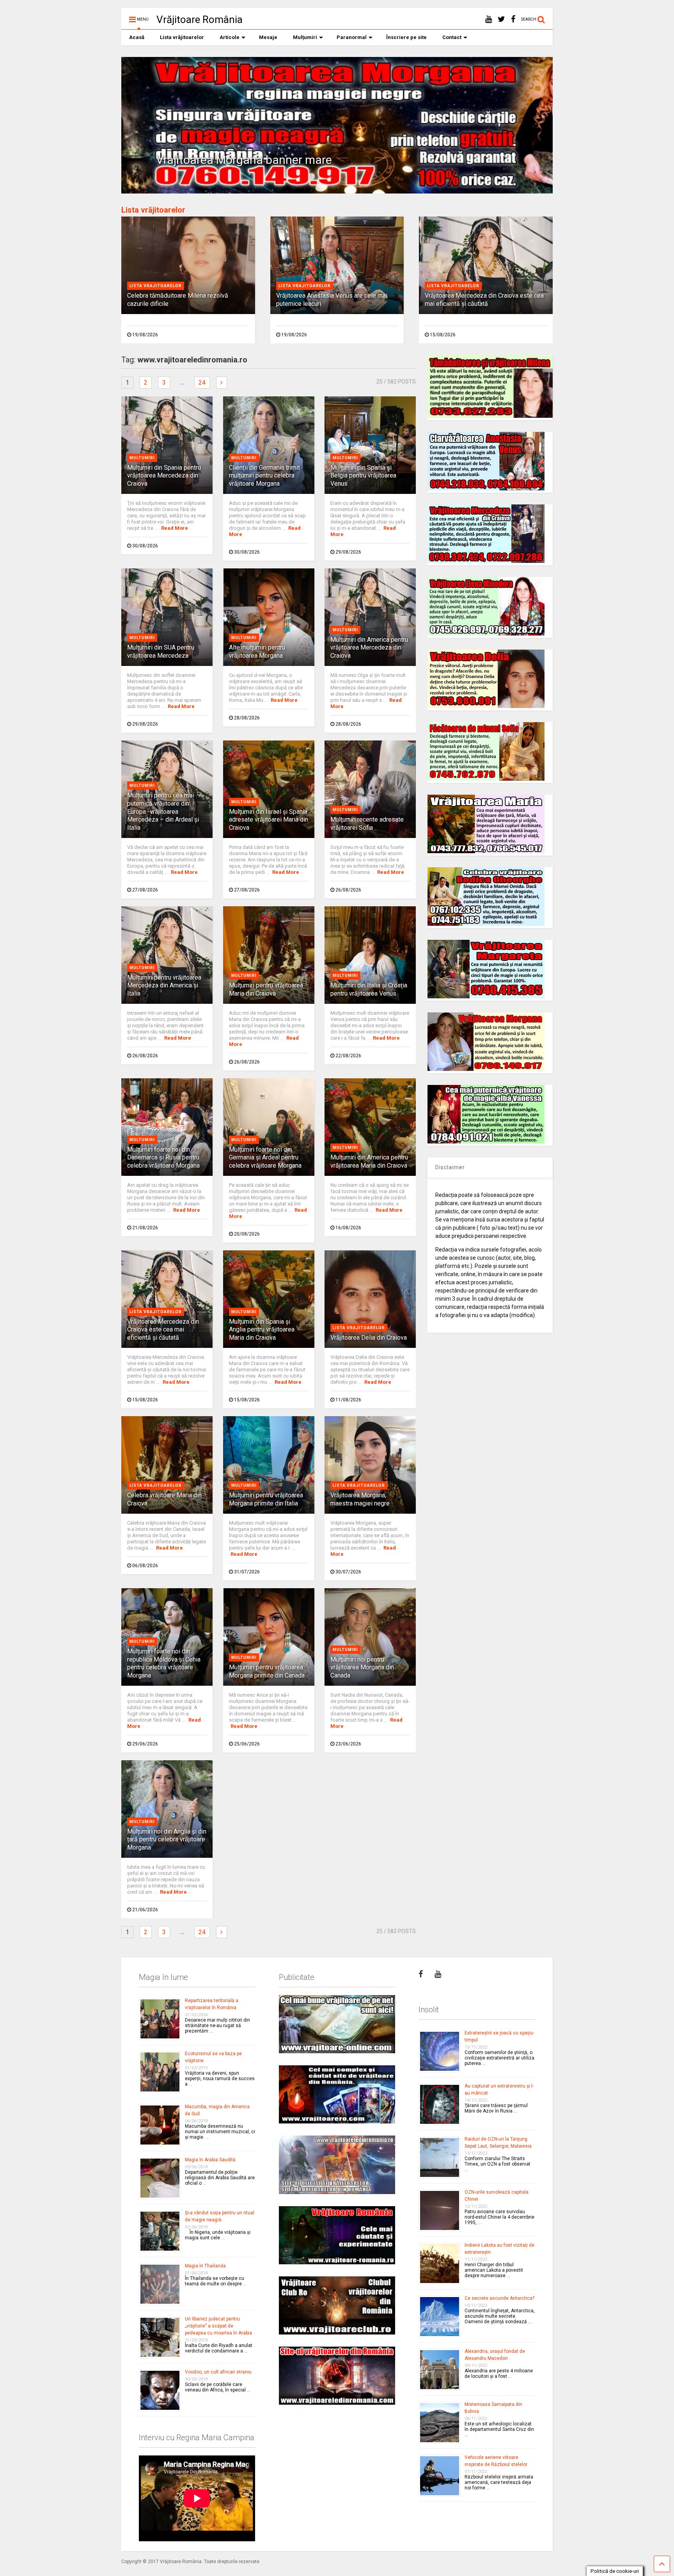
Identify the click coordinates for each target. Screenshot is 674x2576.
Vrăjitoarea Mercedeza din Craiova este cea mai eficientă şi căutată (484, 300)
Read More (175, 528)
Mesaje (268, 37)
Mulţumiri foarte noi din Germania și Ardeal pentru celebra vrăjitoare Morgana (265, 1158)
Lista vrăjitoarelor (182, 37)
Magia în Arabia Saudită (210, 2160)
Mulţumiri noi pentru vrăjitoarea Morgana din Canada (362, 1668)
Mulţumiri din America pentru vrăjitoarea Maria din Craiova (369, 1161)
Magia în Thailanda (205, 2266)
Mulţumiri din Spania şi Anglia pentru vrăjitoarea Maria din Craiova (262, 1330)
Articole (230, 37)
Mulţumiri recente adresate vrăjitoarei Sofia (367, 824)
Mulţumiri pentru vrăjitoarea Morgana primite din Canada (267, 1671)
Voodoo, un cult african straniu (218, 2372)
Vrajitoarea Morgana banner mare (244, 160)
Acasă (137, 37)
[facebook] (513, 19)
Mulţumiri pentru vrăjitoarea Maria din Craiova (266, 989)
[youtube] (489, 19)
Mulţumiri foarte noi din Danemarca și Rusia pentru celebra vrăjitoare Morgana (163, 1158)
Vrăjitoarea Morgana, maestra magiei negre (360, 1499)
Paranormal (352, 37)
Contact (452, 37)
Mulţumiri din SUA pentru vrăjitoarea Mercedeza (161, 652)
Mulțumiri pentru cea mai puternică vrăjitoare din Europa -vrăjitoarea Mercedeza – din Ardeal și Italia (163, 811)
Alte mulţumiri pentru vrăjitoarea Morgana (257, 652)
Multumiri (142, 458)
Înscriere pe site (406, 37)
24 (202, 383)
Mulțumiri (305, 37)
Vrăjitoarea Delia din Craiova (369, 1338)
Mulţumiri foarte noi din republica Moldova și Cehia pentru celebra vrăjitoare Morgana (164, 1663)
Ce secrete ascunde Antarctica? (499, 2298)
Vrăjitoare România (200, 20)
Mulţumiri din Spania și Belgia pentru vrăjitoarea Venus (363, 476)
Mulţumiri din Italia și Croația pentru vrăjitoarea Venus (369, 989)
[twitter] (501, 19)
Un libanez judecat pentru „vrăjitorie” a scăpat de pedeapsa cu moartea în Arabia (218, 2326)
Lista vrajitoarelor (156, 286)
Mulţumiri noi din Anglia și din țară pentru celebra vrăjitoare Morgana (167, 1840)
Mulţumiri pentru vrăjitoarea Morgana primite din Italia (266, 1499)
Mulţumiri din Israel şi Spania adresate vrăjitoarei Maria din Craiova (269, 820)
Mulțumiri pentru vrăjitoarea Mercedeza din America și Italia (164, 986)
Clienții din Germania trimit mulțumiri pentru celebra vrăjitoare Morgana (264, 476)
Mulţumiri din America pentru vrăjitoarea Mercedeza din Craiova (369, 648)
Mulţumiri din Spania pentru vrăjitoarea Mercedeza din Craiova (164, 476)
